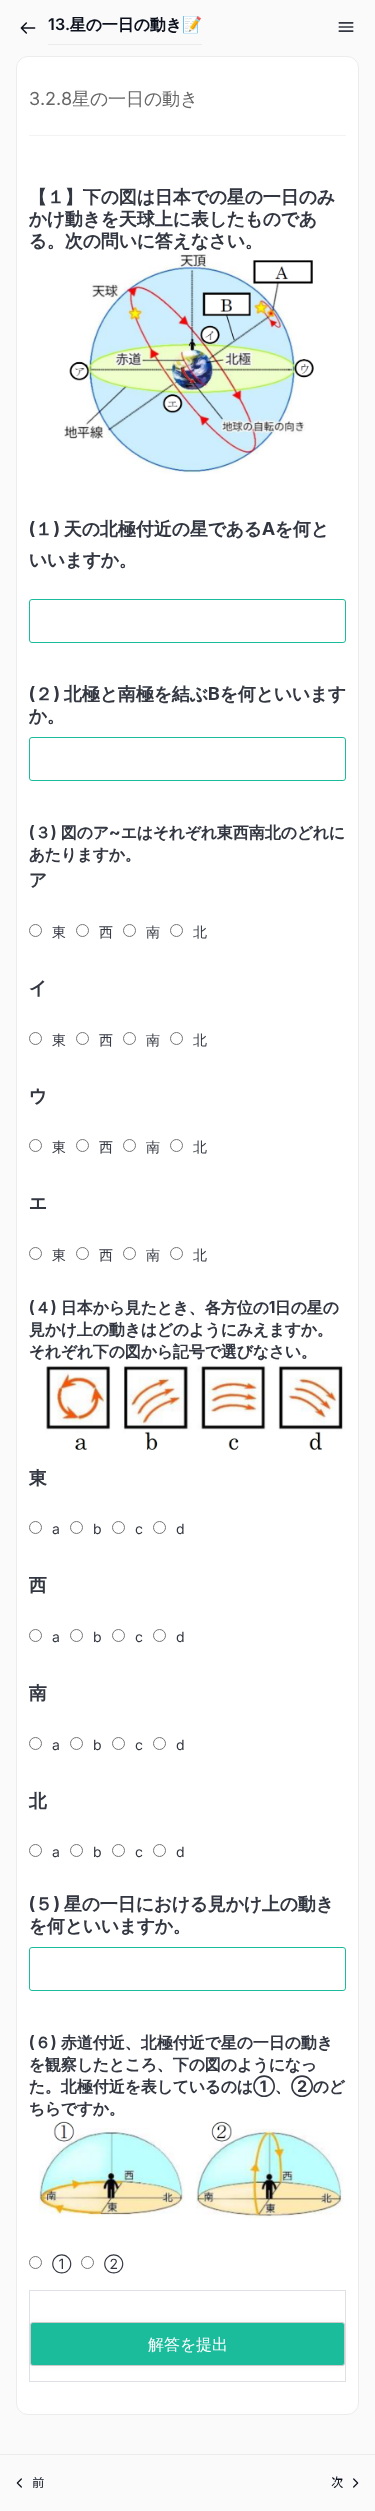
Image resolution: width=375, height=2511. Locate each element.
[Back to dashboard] (28, 28)
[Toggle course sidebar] (346, 27)
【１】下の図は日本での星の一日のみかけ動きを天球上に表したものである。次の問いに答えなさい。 (182, 218)
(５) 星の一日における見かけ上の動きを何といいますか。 (181, 1914)
